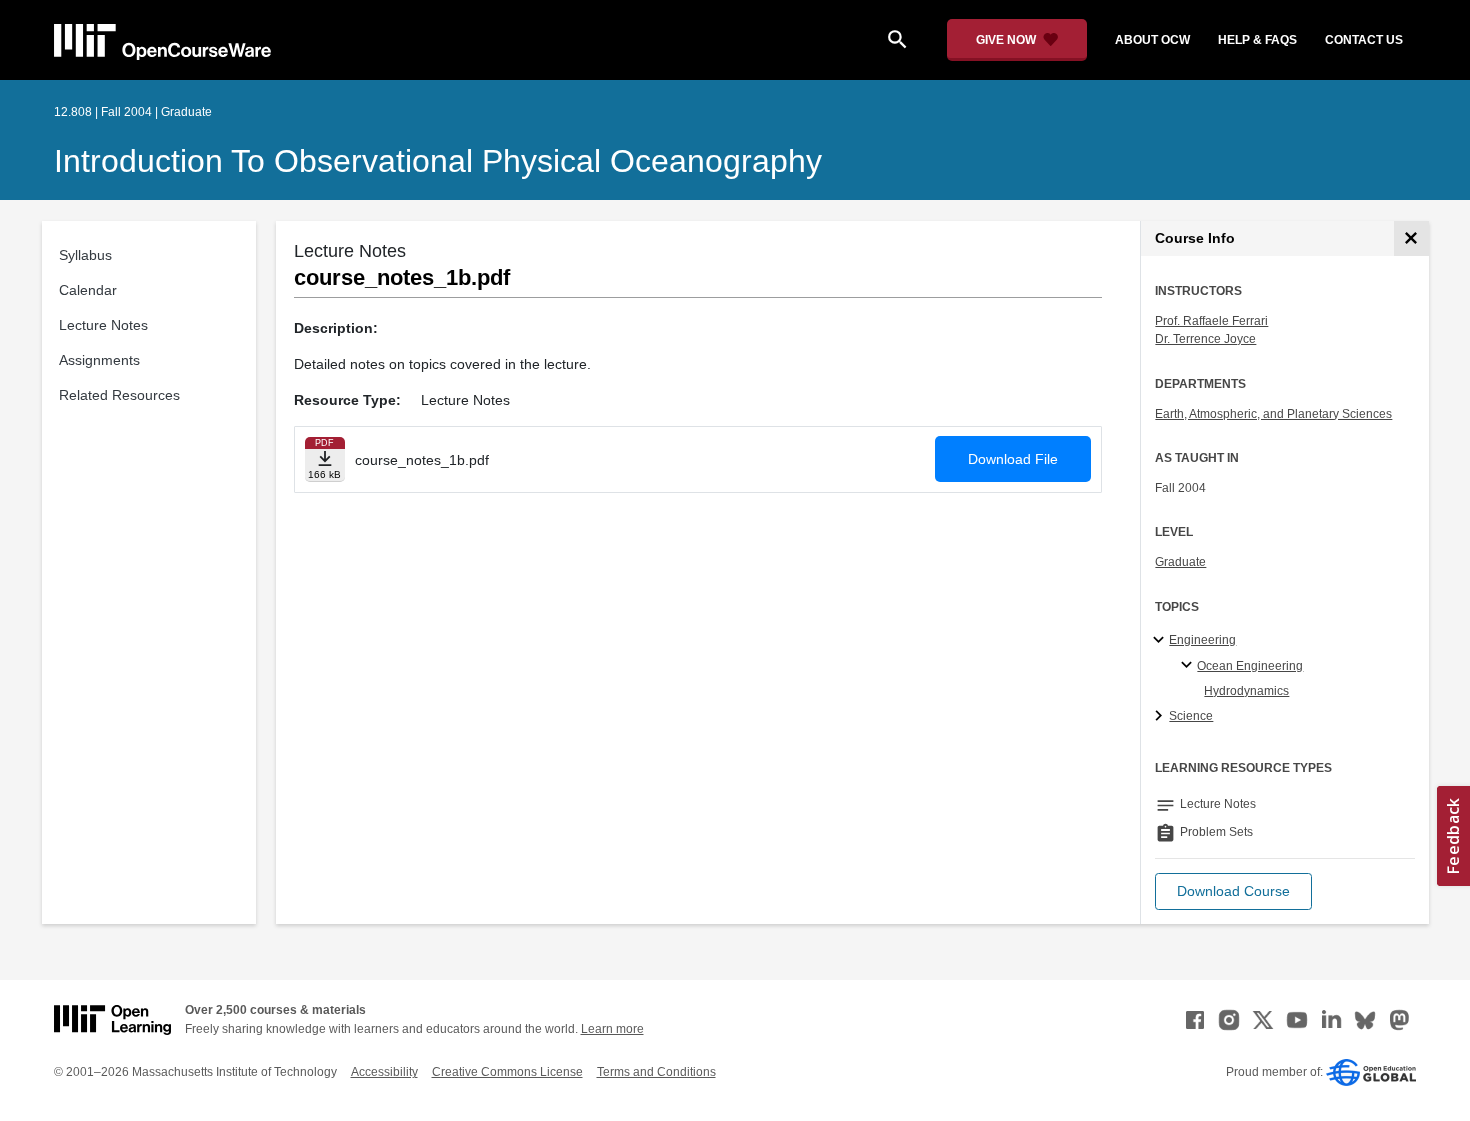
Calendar (88, 290)
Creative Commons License (507, 1072)
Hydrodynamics (1246, 691)
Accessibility (384, 1072)
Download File (1013, 459)
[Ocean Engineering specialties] (1189, 666)
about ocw (1152, 40)
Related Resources (119, 395)
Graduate (1180, 562)
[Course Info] (1411, 238)
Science (1191, 716)
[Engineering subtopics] (1161, 641)
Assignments (99, 360)
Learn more (612, 1029)
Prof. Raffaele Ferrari (1211, 321)
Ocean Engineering (1250, 666)
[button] (1233, 891)
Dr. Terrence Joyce (1205, 339)
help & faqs (1257, 40)
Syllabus (85, 255)
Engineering (1202, 640)
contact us (1364, 40)
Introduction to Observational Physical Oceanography (438, 161)
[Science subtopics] (1161, 717)
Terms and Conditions (656, 1072)
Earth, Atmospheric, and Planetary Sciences (1273, 414)
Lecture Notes (103, 325)
